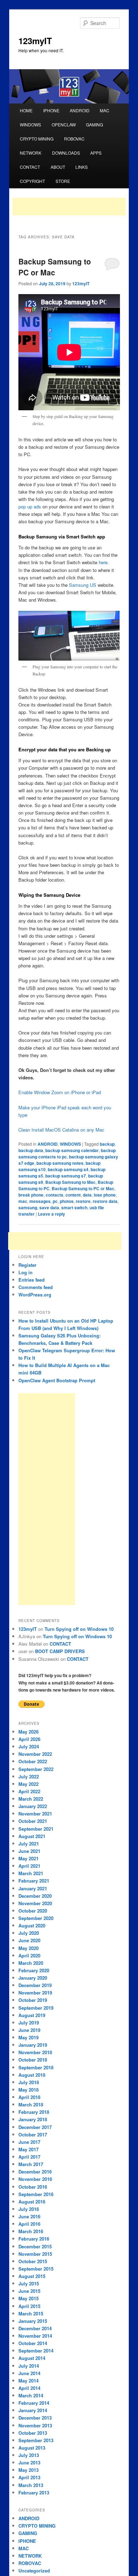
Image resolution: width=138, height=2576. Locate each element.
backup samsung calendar (72, 1150)
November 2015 (35, 2254)
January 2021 (33, 1888)
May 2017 (28, 2149)
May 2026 (28, 1732)
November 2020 (35, 1903)
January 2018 (33, 2119)
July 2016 (29, 2209)
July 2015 (29, 2283)
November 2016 (35, 2179)
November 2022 (35, 1754)
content (73, 1195)
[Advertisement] (69, 207)
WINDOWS (30, 124)
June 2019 (29, 2030)
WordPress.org (35, 1295)
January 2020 (33, 1978)
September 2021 (36, 1829)
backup (107, 1144)
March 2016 (31, 2231)
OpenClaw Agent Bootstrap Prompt (57, 1380)
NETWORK (31, 153)
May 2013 (28, 2470)
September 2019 (36, 2008)
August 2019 (32, 2015)
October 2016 (33, 2187)
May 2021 (28, 1858)
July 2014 (29, 2366)
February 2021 (34, 1881)
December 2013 (35, 2418)
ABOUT (58, 167)
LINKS (82, 167)
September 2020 (36, 1918)
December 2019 (35, 1985)
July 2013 (29, 2455)
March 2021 (31, 1873)
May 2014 (28, 2381)
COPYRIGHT (32, 181)
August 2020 (32, 1925)
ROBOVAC (74, 139)
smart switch (74, 1207)
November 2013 (35, 2425)
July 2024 (29, 1746)
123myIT (35, 41)
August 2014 (32, 2358)
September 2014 (36, 2351)
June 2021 (29, 1851)
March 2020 (31, 1963)
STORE (63, 181)
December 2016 (35, 2172)
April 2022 (29, 1791)
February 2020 (34, 1970)
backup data (31, 1150)
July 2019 (29, 2023)
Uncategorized (34, 2571)
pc (55, 1201)
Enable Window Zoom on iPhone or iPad (60, 1092)
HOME (26, 110)
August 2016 (32, 2202)
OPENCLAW (64, 124)
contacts (54, 1195)
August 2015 (32, 2276)
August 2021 (32, 1836)
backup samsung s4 (68, 1169)
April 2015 (29, 2306)
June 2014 (29, 2373)
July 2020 (29, 1933)
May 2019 (28, 2037)
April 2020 (29, 1955)
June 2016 (29, 2216)
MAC (105, 110)
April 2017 (29, 2157)
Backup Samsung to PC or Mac (55, 267)
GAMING (94, 124)
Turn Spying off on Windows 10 (79, 1629)
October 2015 (33, 2261)
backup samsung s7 (66, 1176)
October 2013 (33, 2433)
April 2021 (29, 1866)
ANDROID (80, 110)
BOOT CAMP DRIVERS (60, 1651)
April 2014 (29, 2388)
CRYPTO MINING (37, 139)
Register (27, 1265)
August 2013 (32, 2448)
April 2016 (29, 2224)
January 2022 (33, 1806)
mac (23, 1201)
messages (40, 1201)
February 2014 (34, 2403)
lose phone (105, 1195)
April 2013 (29, 2477)
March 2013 (31, 2485)
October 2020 (33, 1911)
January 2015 (33, 2321)
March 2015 (31, 2313)
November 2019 (35, 1993)
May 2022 (28, 1784)
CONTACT (30, 167)
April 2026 (29, 1739)
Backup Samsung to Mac (70, 1182)
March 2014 (31, 2395)
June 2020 (29, 1940)
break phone (31, 1195)
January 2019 (33, 2045)
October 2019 (33, 2000)
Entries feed (31, 1280)
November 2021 (35, 1814)
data (87, 1195)
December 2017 (35, 2127)
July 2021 (29, 1844)
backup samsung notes (60, 1163)
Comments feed (36, 1287)
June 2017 (29, 2142)
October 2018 (33, 2060)
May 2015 (28, 2298)
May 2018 (28, 2090)
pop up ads (30, 506)
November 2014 (35, 2336)
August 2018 (32, 2075)
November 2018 (35, 2052)
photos (67, 1201)
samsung (28, 1207)
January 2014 (33, 2410)
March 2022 (31, 1799)
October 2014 (33, 2343)
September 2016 (36, 2194)
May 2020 (28, 1948)
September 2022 (36, 1769)
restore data (105, 1201)
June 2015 (29, 2291)
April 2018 (29, 2097)
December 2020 (35, 1896)
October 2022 (33, 1761)
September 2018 (36, 2067)
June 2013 (29, 2462)
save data (49, 1207)
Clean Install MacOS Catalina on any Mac (61, 1130)
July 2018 (29, 2082)
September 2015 (36, 2269)
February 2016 (34, 2239)
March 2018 (31, 2104)
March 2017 (31, 2164)
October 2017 (33, 2134)
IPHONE (51, 110)
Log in (25, 1272)
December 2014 (35, 2328)
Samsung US (83, 585)
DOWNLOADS (66, 153)
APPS (96, 153)
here (103, 562)
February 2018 (34, 2112)
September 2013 (36, 2440)
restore (83, 1201)
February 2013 (34, 2492)
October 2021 (33, 1821)
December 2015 (35, 2246)
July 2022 (29, 1776)
